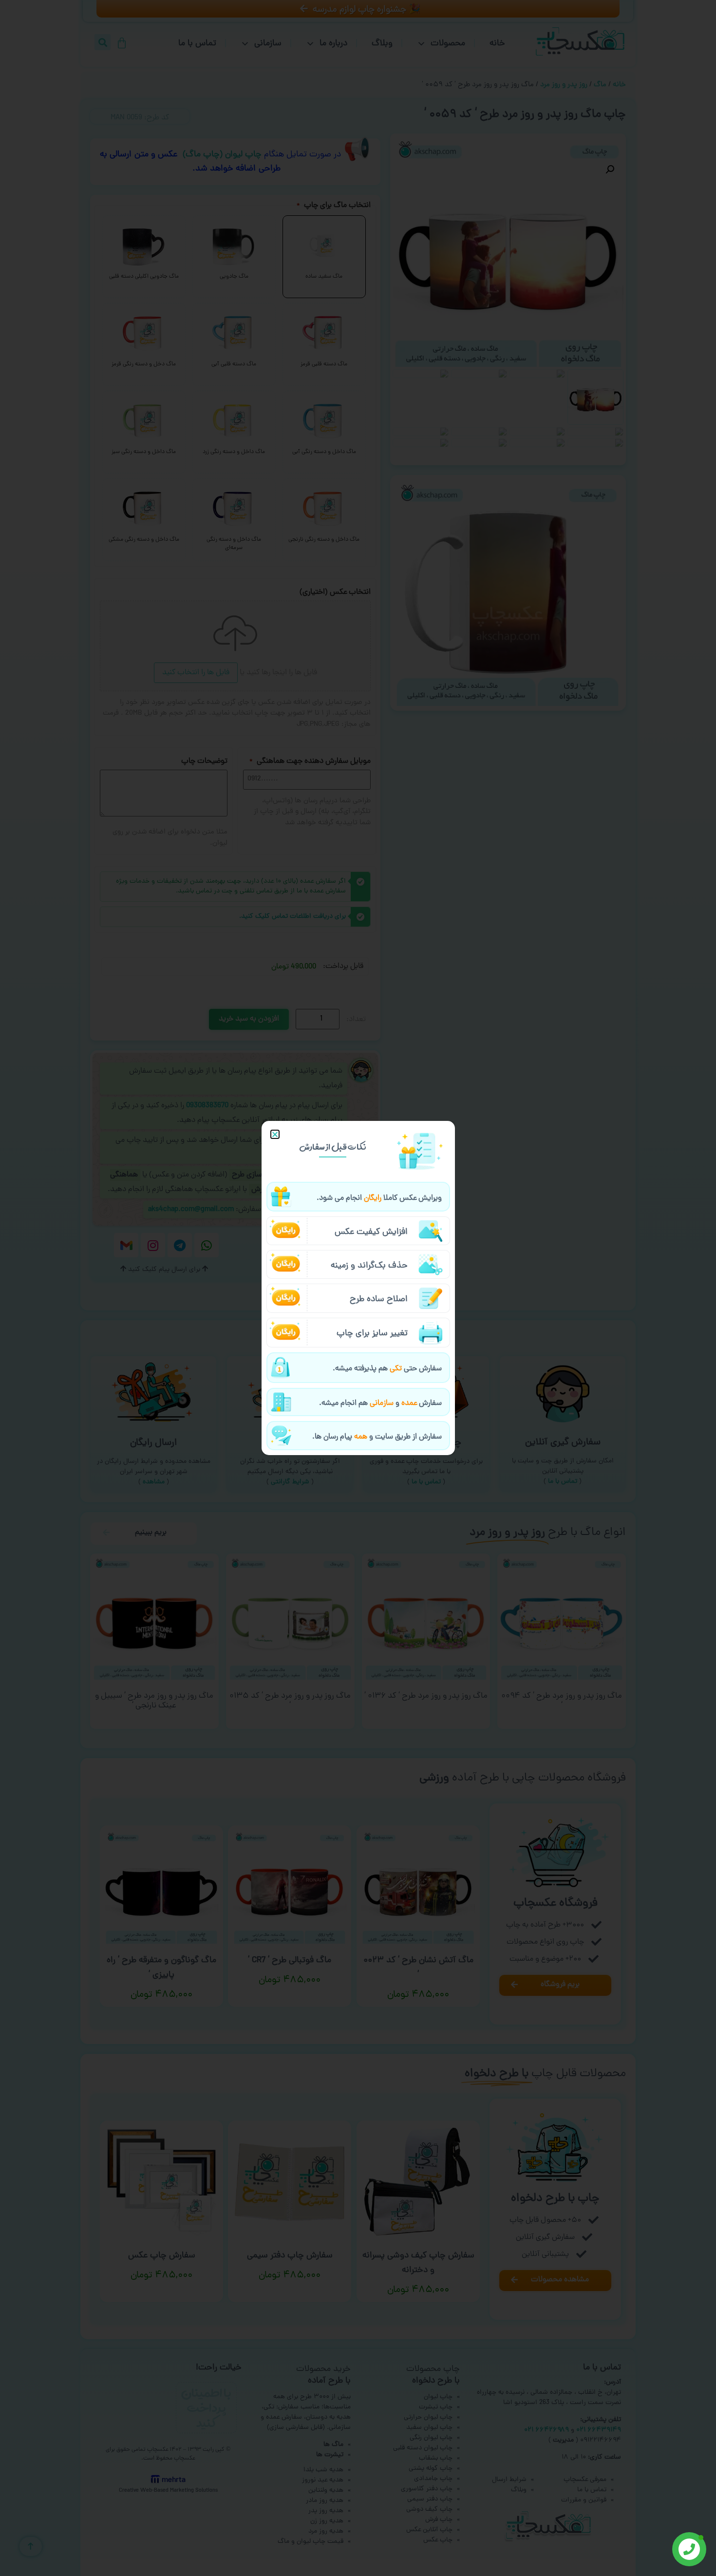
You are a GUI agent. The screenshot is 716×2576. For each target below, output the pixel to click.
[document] (358, 1288)
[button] (275, 1134)
